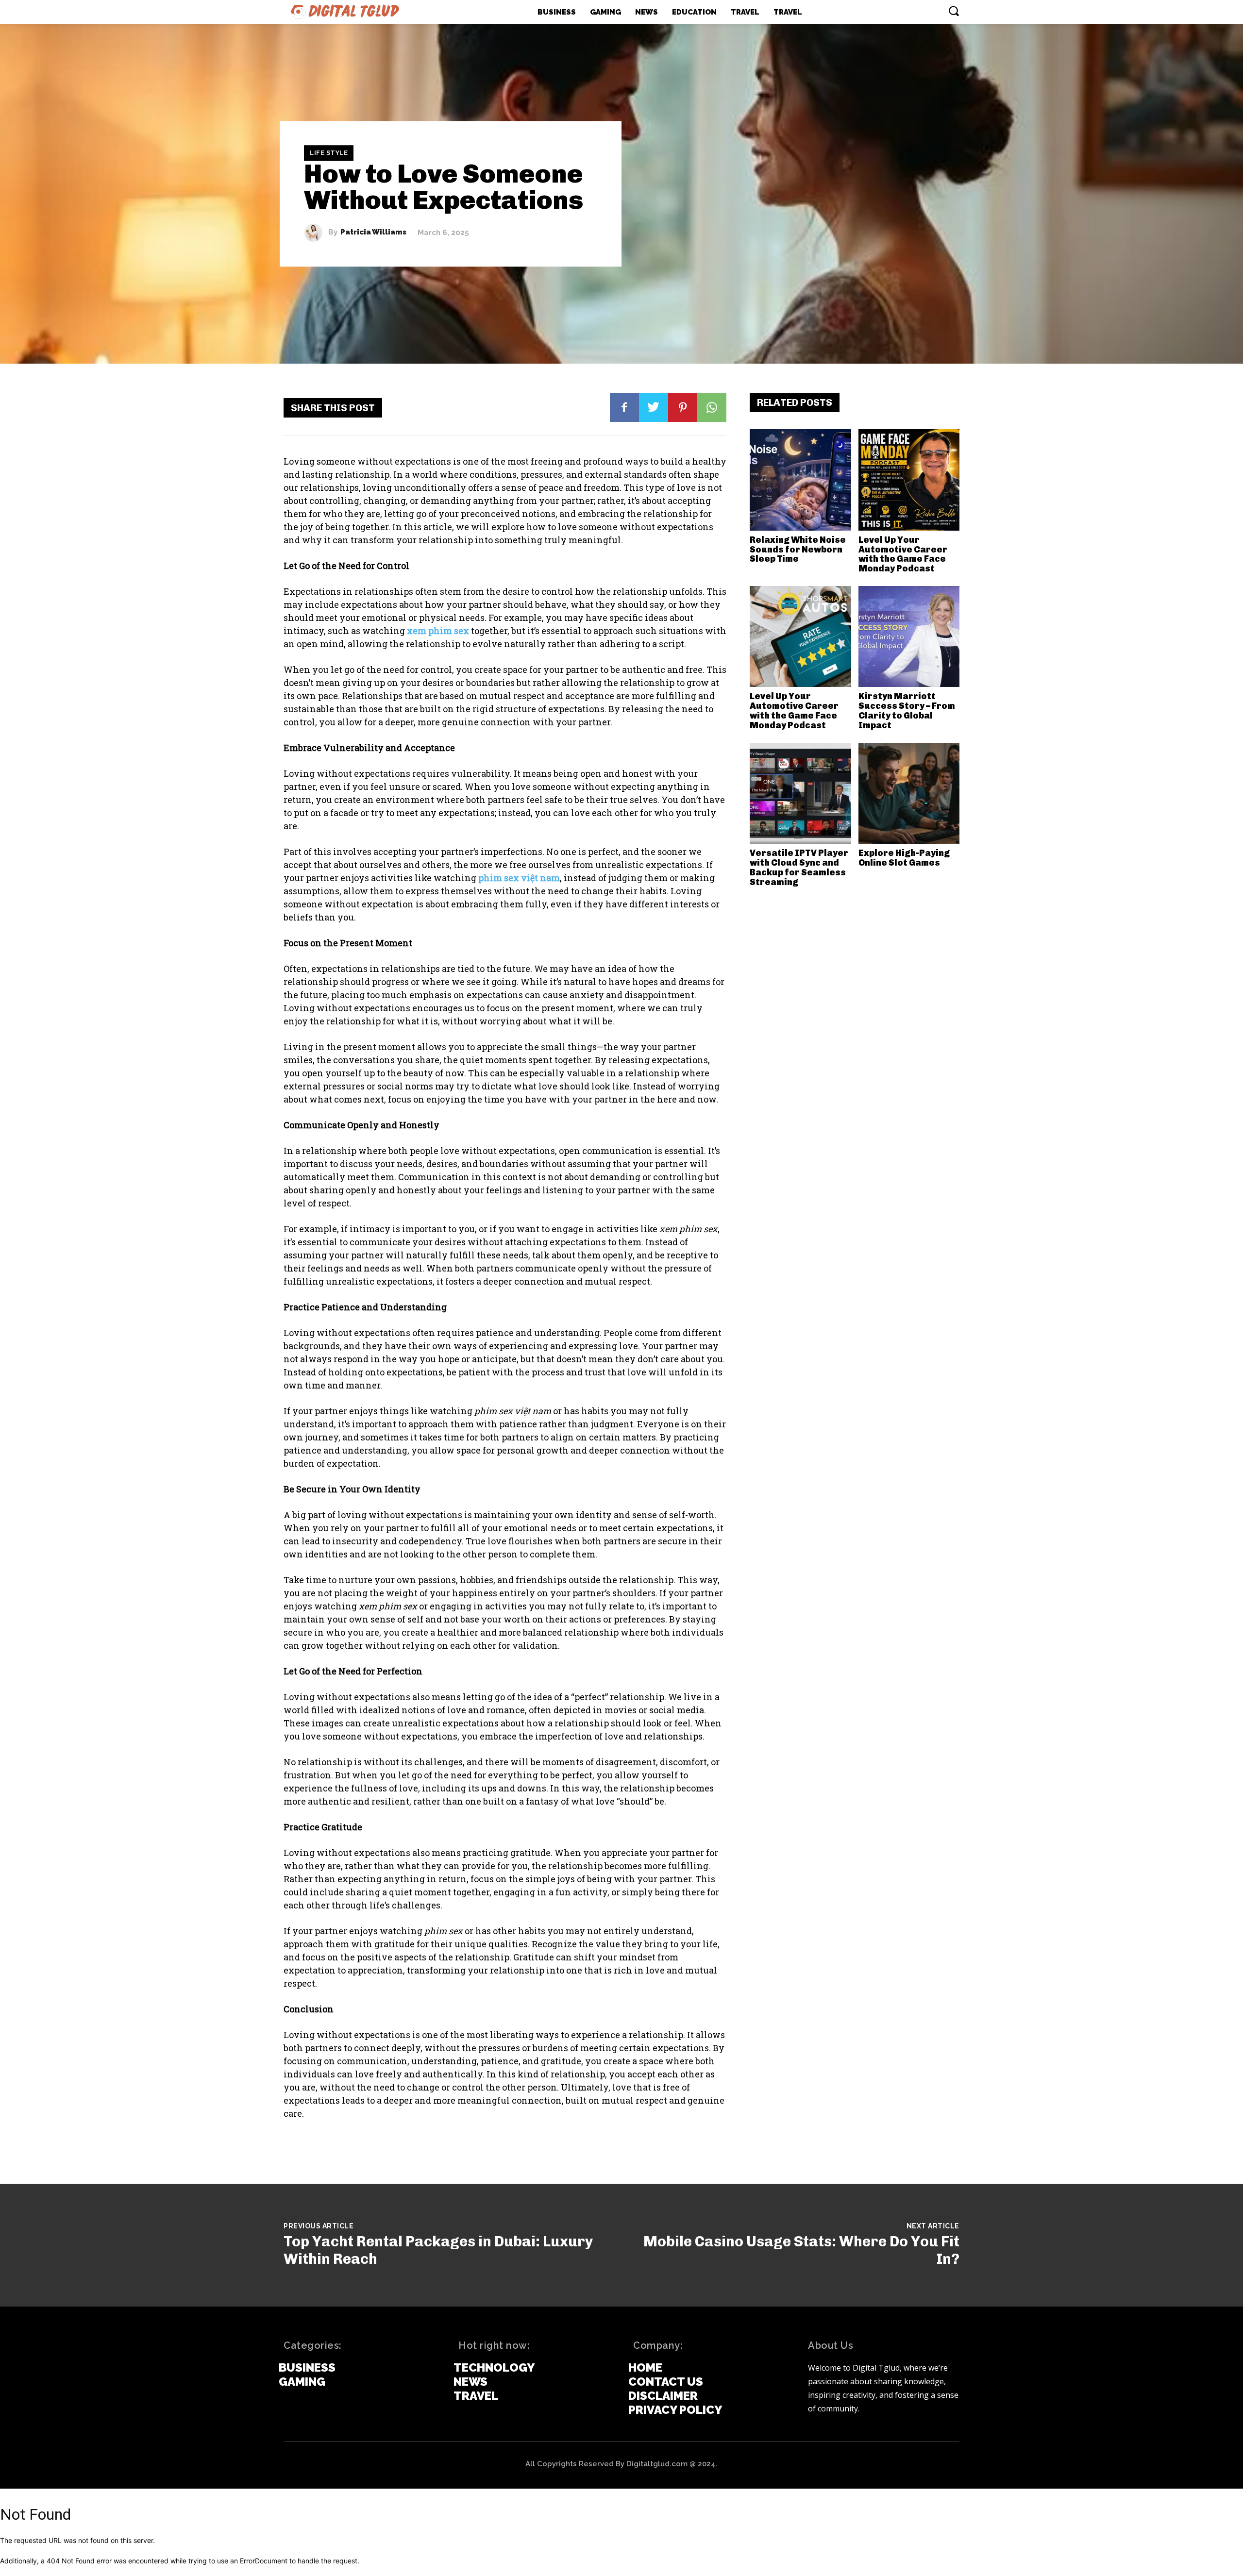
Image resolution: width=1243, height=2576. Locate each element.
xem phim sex (438, 631)
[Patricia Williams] (316, 233)
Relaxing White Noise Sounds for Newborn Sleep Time (798, 550)
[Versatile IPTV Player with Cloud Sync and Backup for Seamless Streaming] (800, 794)
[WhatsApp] (712, 407)
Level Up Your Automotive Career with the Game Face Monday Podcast (903, 554)
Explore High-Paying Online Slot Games (904, 858)
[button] (954, 11)
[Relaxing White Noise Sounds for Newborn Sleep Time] (800, 480)
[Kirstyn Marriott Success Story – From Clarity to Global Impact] (909, 637)
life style (329, 153)
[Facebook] (624, 407)
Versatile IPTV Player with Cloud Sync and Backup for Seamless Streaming (799, 867)
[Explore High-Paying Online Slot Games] (909, 794)
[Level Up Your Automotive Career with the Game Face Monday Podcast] (909, 480)
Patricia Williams (373, 233)
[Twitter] (654, 407)
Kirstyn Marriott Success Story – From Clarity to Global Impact (907, 711)
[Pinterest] (683, 407)
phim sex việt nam (519, 878)
